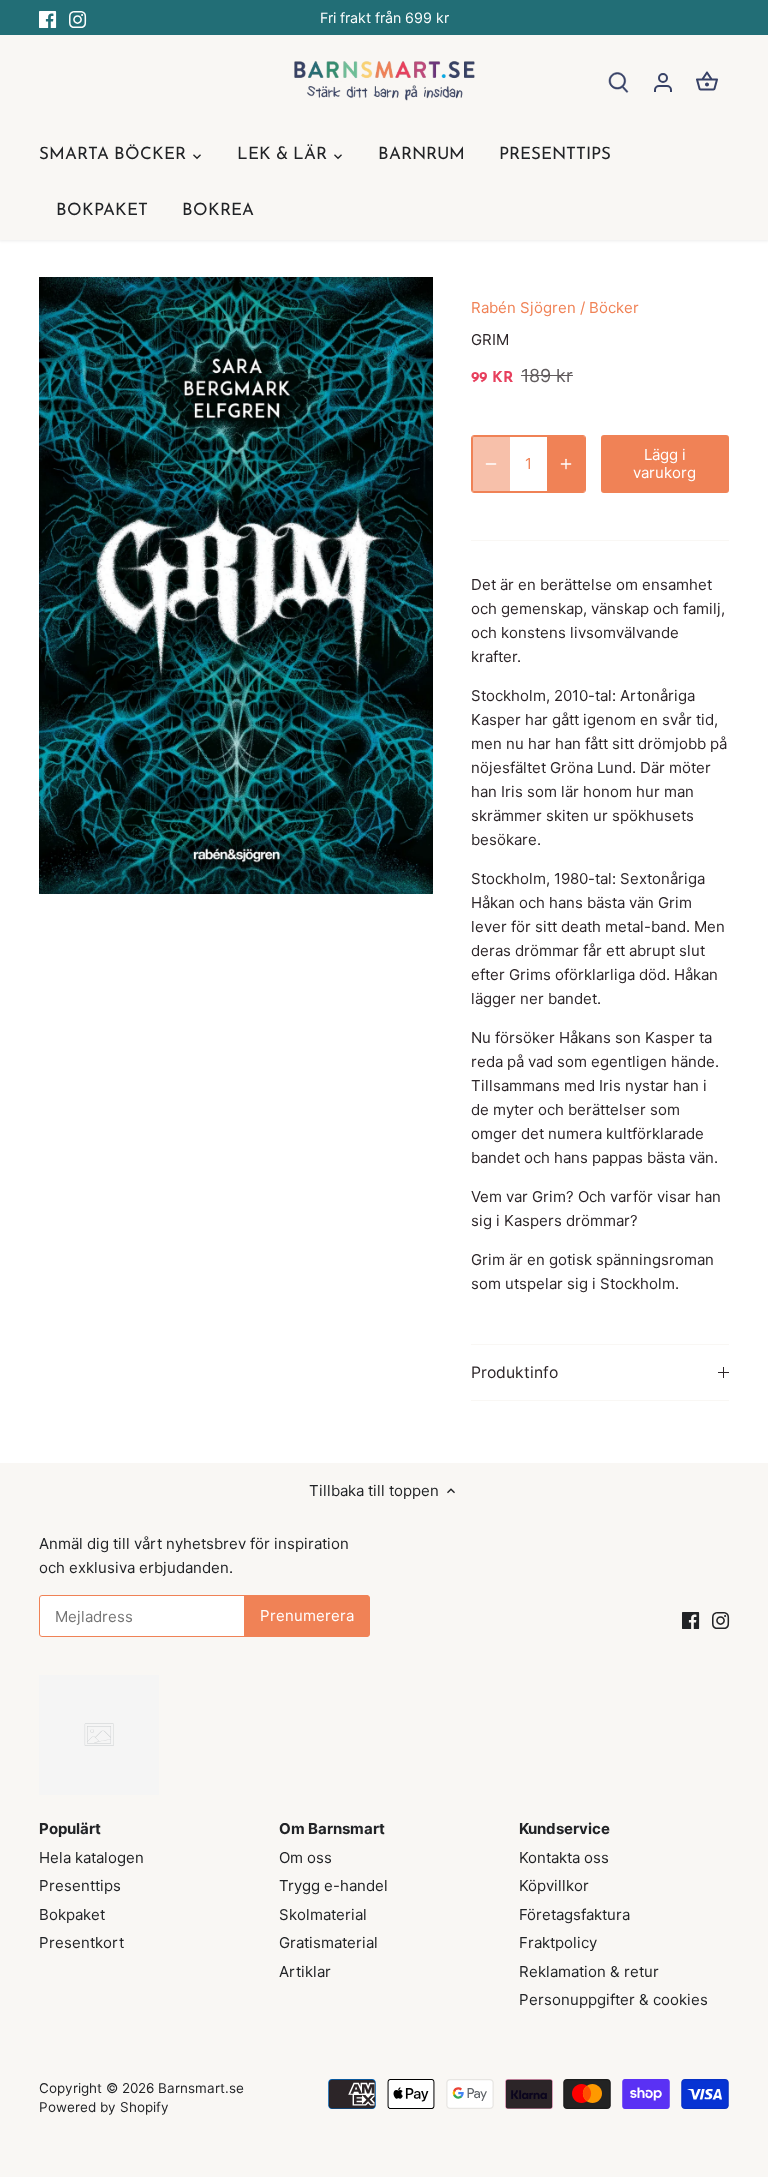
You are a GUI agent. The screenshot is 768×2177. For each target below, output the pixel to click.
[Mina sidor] (663, 81)
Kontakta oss (564, 1857)
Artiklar (305, 1971)
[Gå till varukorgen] (707, 81)
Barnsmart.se (201, 2088)
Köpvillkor (554, 1885)
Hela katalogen (91, 1857)
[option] (236, 585)
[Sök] (619, 81)
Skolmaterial (323, 1914)
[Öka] (566, 464)
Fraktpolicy (558, 1942)
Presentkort (81, 1942)
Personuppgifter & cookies (613, 1999)
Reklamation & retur (589, 1971)
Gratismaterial (328, 1942)
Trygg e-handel (333, 1885)
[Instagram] (77, 17)
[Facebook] (47, 17)
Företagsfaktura (574, 1914)
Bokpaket (72, 1914)
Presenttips (80, 1885)
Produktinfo (514, 1372)
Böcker (614, 307)
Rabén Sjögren (523, 307)
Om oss (305, 1857)
